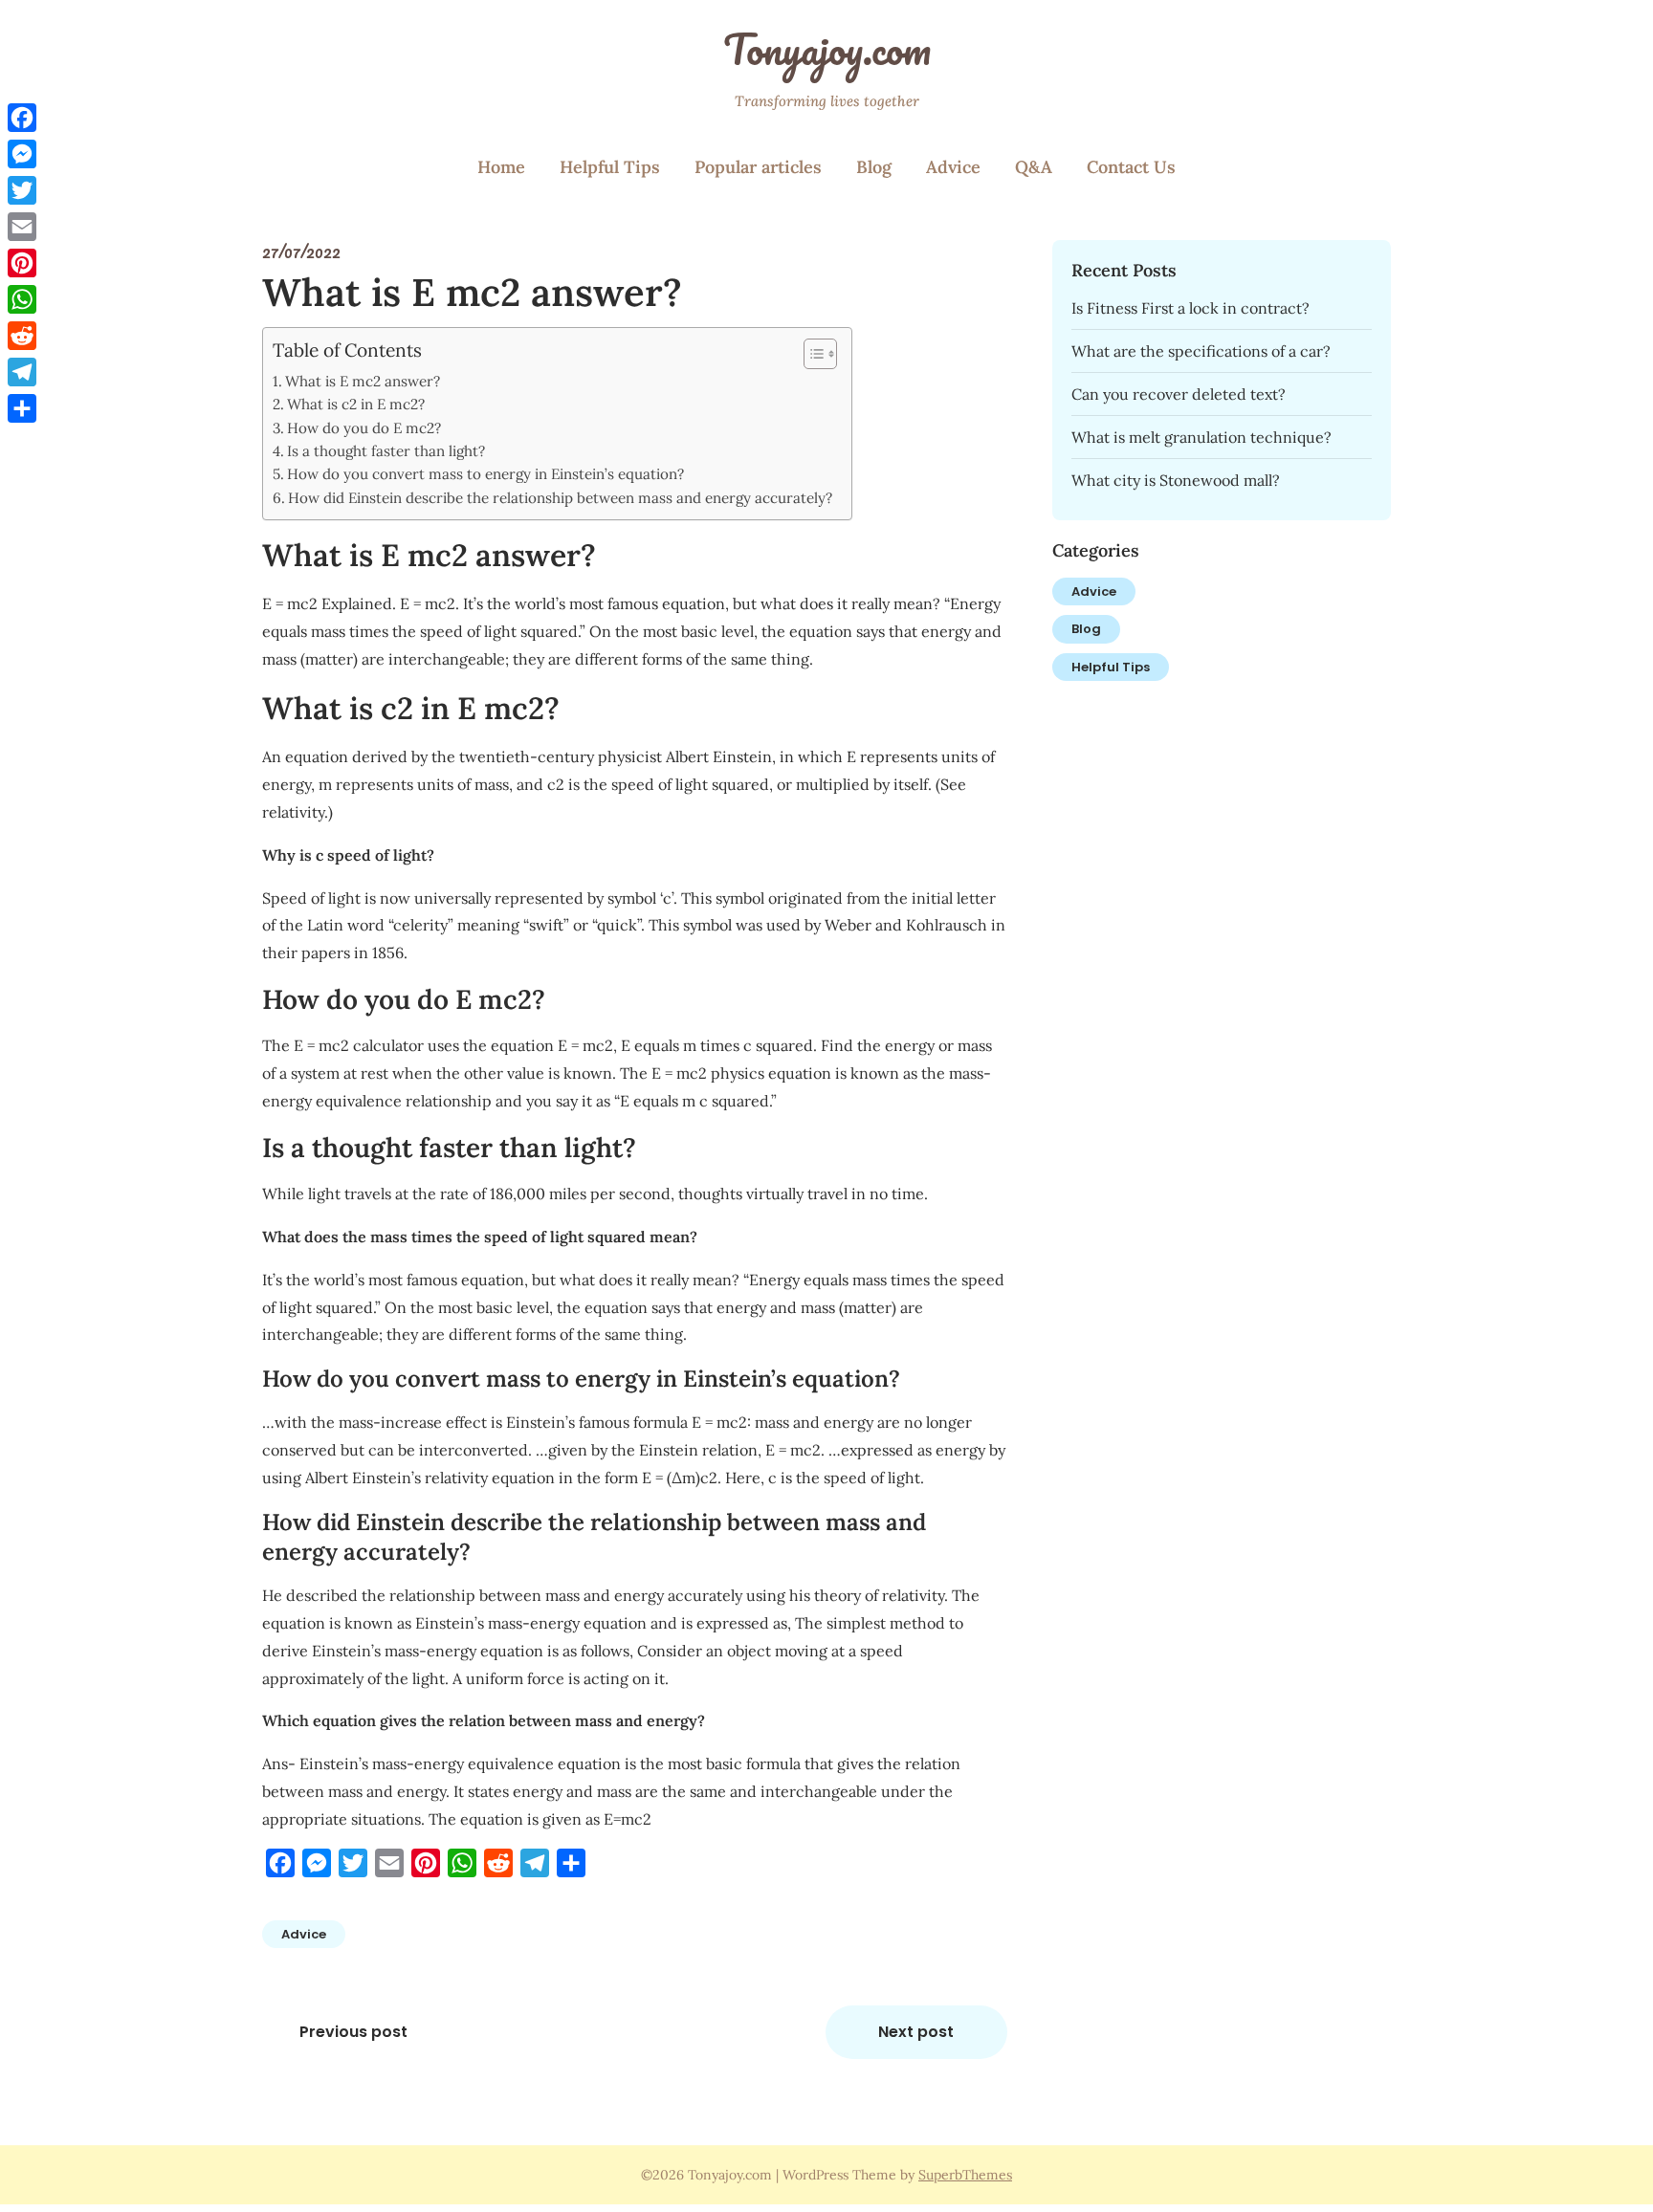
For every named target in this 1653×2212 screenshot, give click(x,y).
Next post (916, 2032)
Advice (953, 167)
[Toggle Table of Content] (811, 354)
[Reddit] (22, 336)
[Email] (22, 227)
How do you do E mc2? (364, 428)
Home (501, 167)
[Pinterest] (22, 263)
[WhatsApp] (22, 299)
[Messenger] (22, 154)
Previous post (353, 2032)
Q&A (1034, 167)
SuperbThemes (965, 2175)
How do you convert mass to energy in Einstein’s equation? (485, 474)
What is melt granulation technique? (1201, 437)
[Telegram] (22, 372)
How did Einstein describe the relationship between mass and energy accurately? (560, 498)
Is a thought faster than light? (386, 451)
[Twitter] (22, 190)
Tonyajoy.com (827, 49)
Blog (874, 167)
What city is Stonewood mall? (1176, 480)
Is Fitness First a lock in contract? (1190, 308)
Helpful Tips (610, 167)
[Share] (22, 408)
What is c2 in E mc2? (356, 404)
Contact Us (1131, 167)
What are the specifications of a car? (1201, 351)
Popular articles (758, 167)
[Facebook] (22, 118)
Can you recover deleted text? (1179, 394)
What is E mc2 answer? (363, 381)
